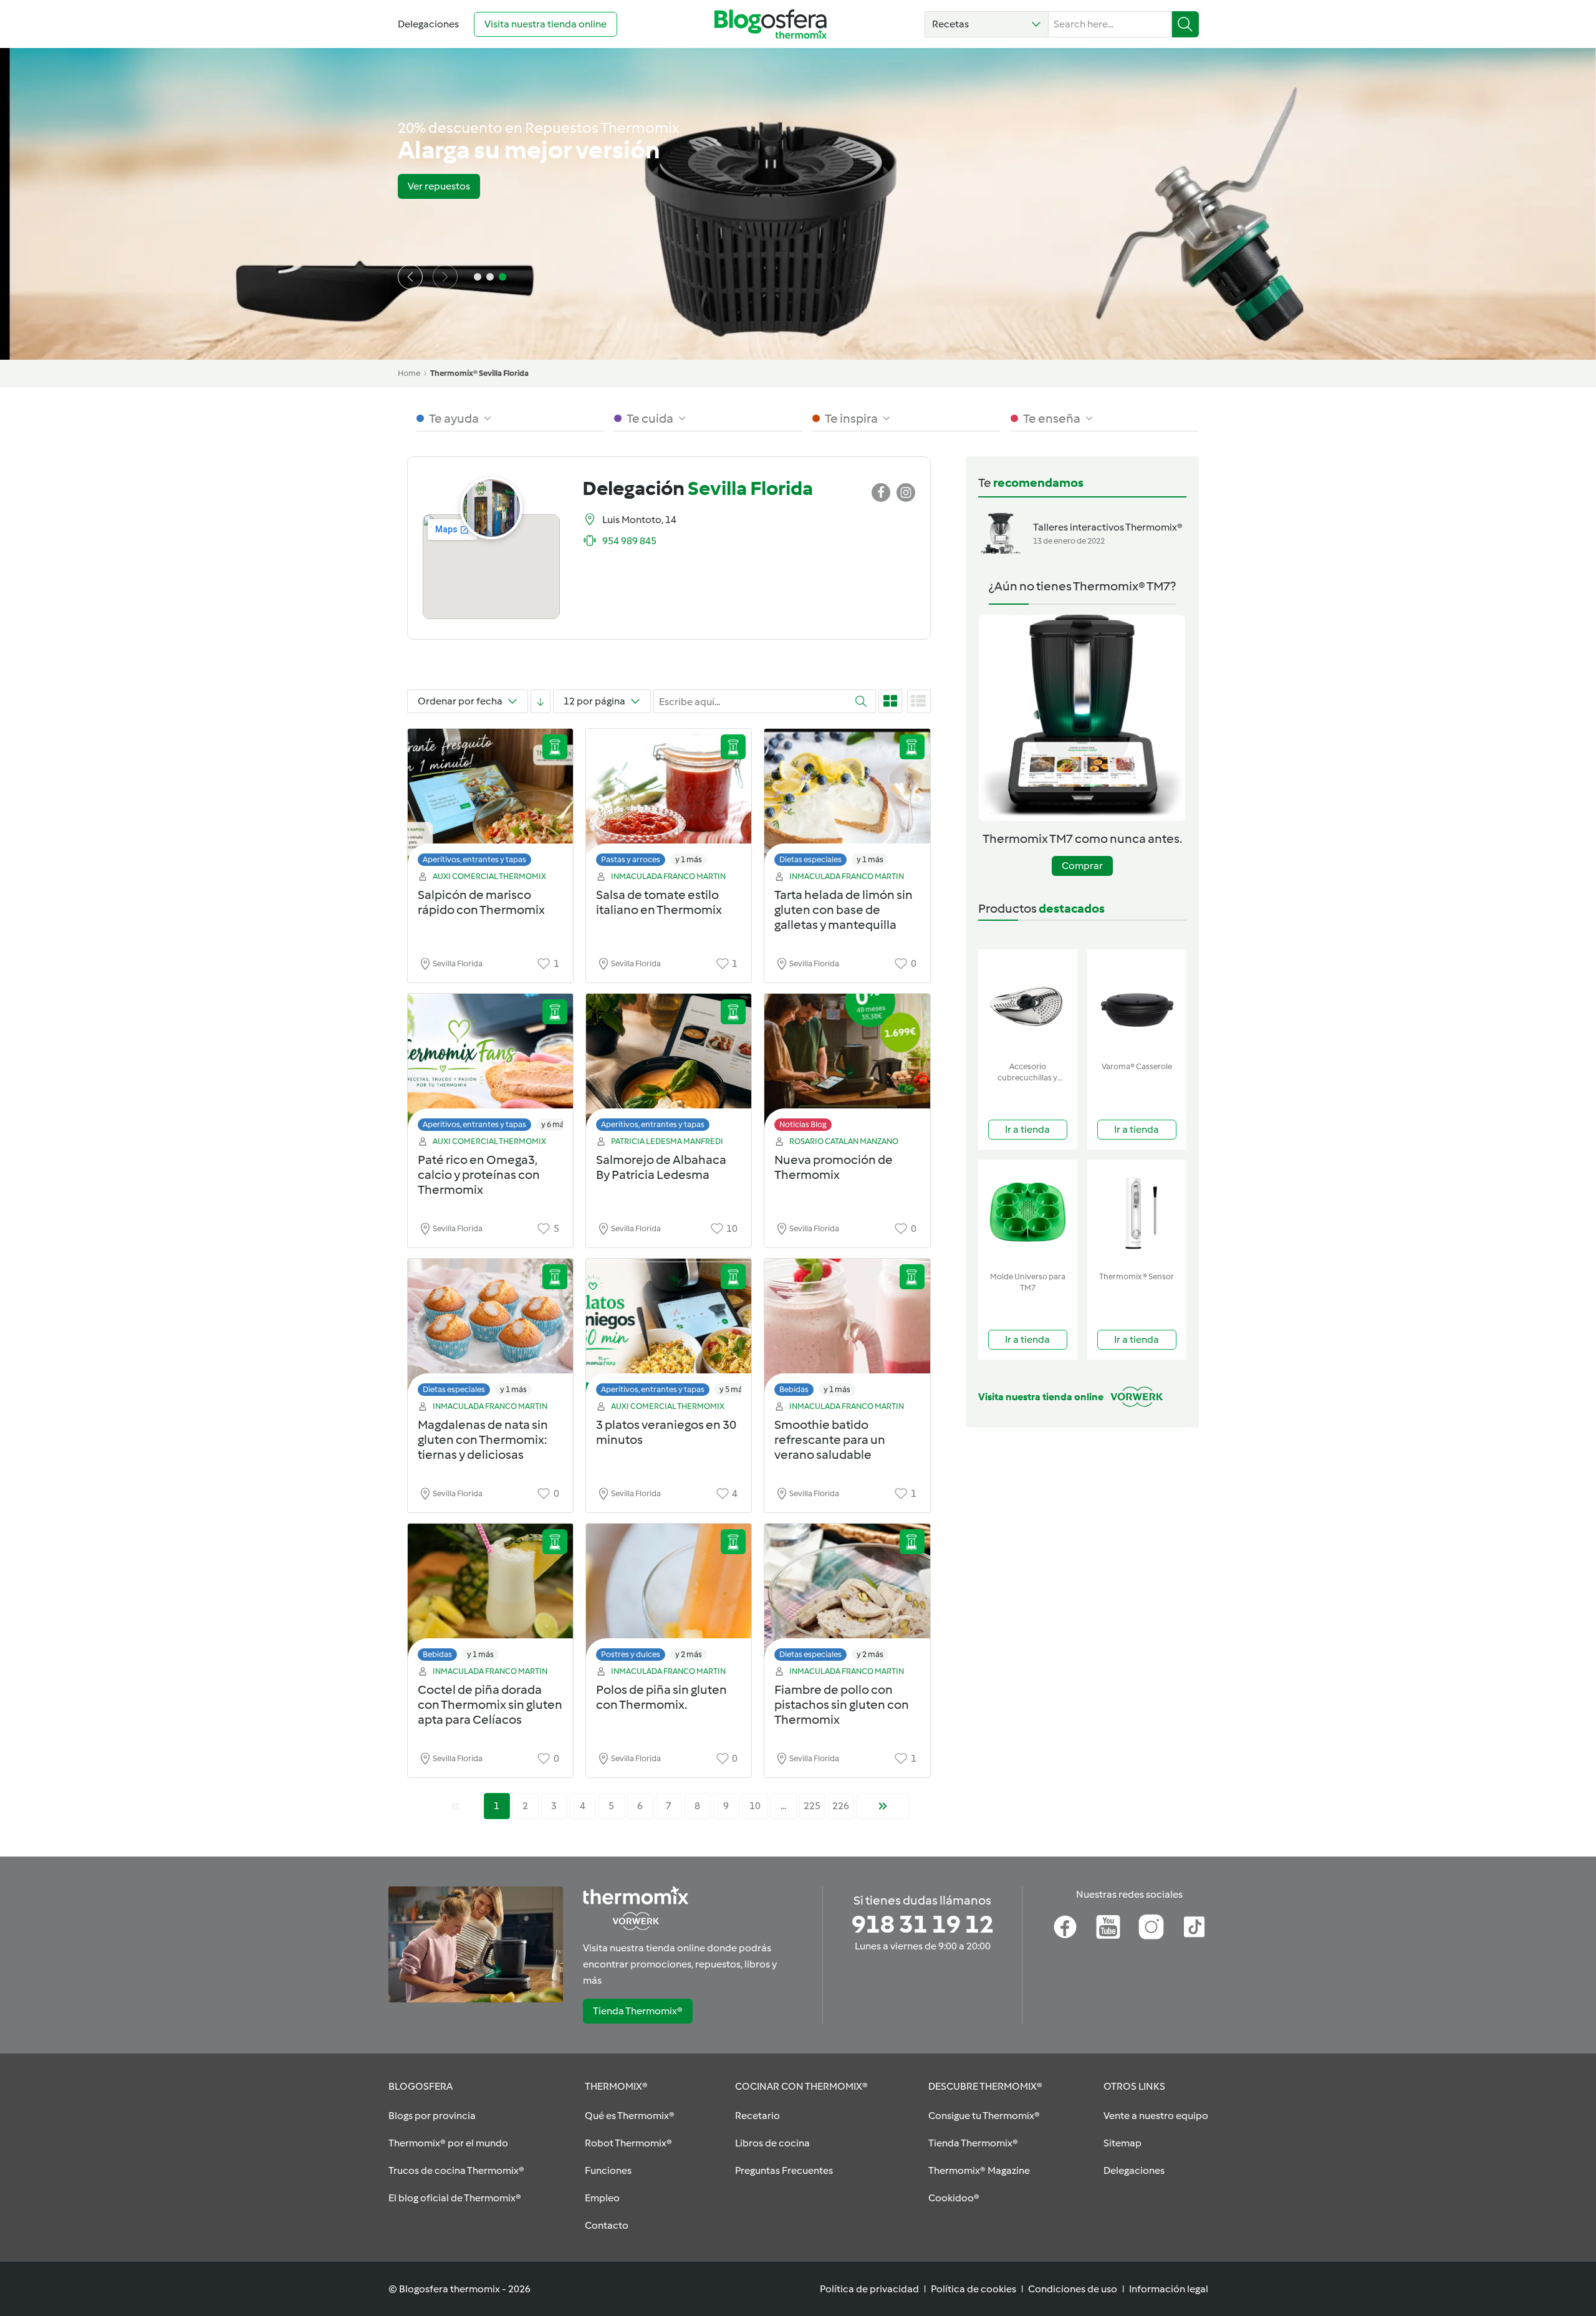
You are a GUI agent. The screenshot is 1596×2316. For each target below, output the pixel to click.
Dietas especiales (810, 859)
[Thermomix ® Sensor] (1137, 1213)
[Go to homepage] (771, 24)
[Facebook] (1065, 1927)
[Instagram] (1151, 1927)
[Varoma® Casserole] (1137, 1003)
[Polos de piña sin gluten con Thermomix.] (669, 1596)
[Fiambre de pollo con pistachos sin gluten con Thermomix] (847, 1596)
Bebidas (794, 1389)
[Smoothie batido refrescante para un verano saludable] (847, 1331)
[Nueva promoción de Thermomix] (847, 1066)
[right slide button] (445, 277)
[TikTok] (1194, 1927)
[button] (987, 24)
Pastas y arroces (631, 859)
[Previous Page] (455, 1806)
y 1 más (689, 859)
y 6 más (555, 1124)
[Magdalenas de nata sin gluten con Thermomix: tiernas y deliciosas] (490, 1331)
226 (841, 1806)
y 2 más (689, 1654)
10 (755, 1806)
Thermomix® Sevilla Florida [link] (479, 373)
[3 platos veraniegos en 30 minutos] (669, 1331)
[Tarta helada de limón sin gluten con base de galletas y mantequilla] (847, 801)
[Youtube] (1108, 1927)
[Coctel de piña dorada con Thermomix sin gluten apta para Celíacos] (490, 1596)
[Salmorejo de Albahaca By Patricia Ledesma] (669, 1066)
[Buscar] (1185, 24)
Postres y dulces (631, 1654)
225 (812, 1806)
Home (409, 373)
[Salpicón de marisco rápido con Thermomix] (490, 801)
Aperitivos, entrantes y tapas (474, 859)
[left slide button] (410, 277)
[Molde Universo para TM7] (1028, 1213)
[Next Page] (883, 1806)
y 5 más (733, 1389)
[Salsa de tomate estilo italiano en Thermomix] (669, 801)
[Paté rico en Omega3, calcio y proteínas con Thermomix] (490, 1066)
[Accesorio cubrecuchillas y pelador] (1028, 1003)
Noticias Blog (803, 1124)
